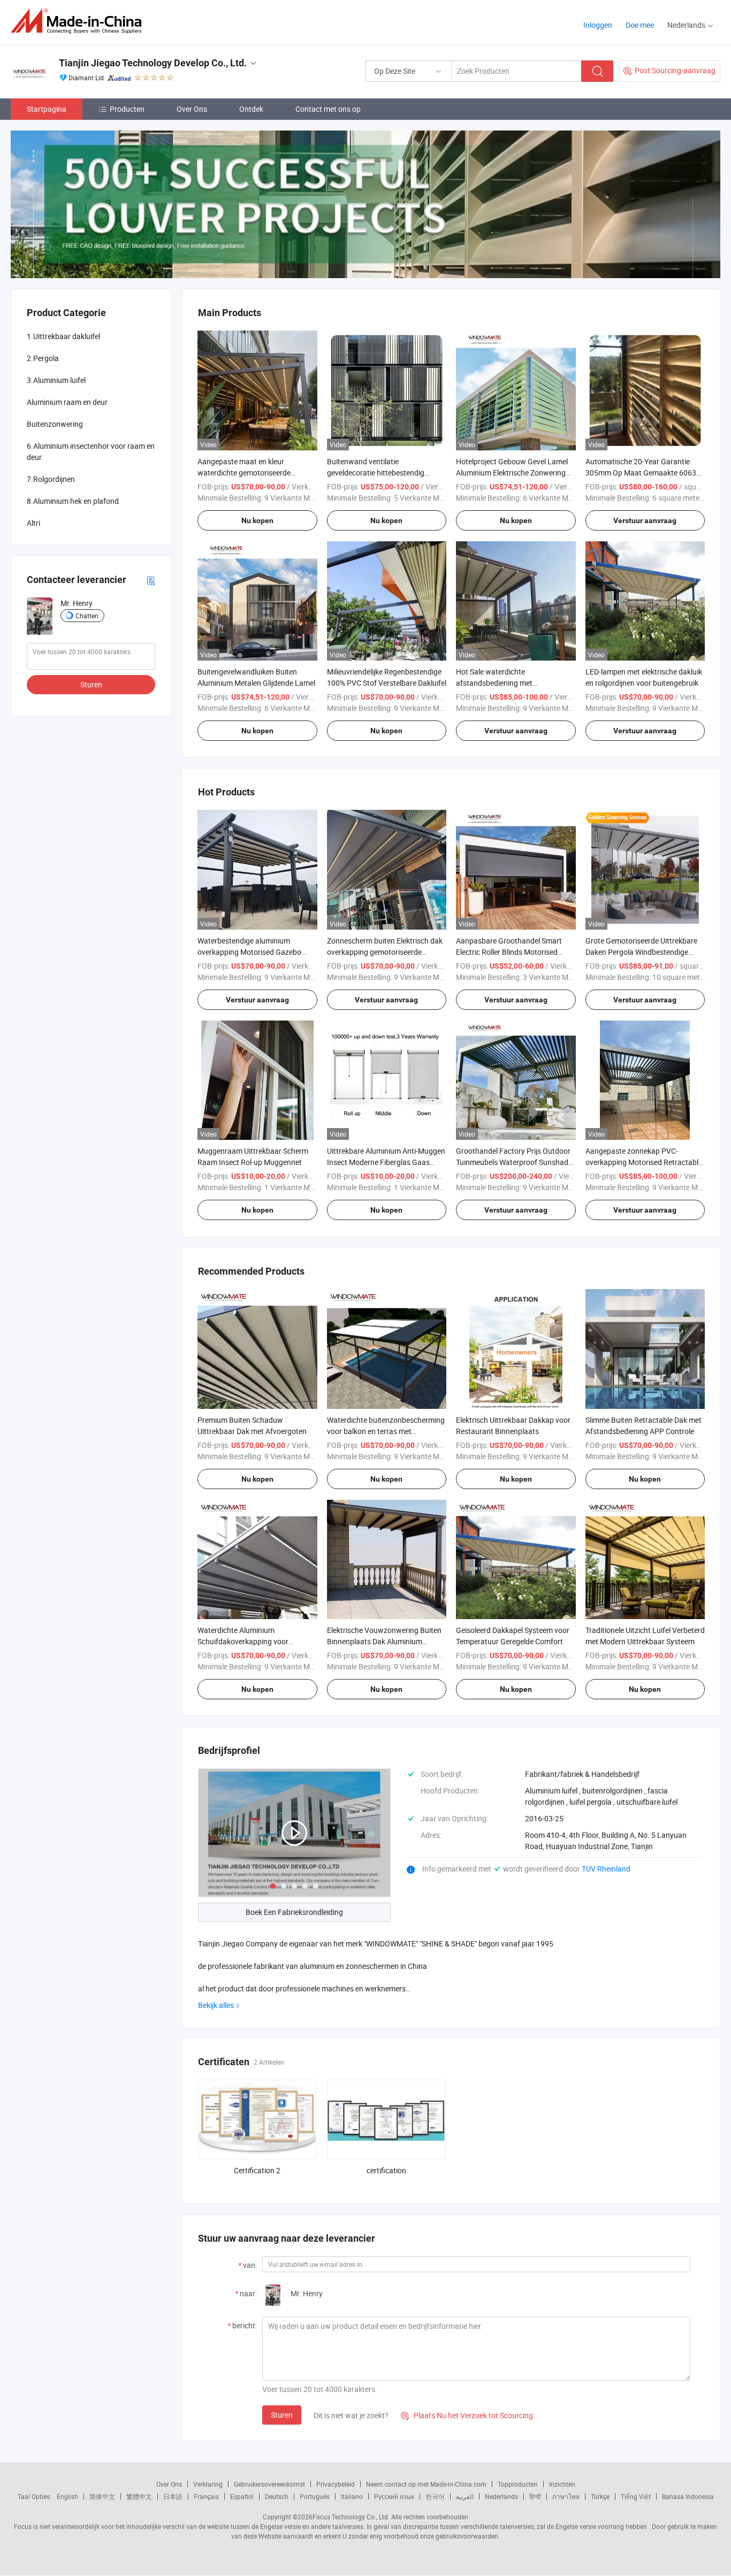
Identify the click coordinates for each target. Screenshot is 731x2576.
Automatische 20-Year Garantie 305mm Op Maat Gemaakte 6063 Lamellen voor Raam (641, 473)
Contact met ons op (328, 109)
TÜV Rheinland (606, 1869)
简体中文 (102, 2496)
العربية (465, 2496)
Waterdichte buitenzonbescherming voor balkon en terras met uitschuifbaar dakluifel (386, 1431)
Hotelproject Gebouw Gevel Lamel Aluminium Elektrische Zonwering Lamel (512, 473)
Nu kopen (257, 520)
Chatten (87, 616)
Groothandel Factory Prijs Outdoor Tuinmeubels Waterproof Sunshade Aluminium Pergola (514, 1162)
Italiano (352, 2496)
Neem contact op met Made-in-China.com (426, 2484)
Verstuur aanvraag (645, 520)
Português (315, 2496)
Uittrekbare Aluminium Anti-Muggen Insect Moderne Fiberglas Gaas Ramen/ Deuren (386, 1162)
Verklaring (208, 2484)
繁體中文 (139, 2496)
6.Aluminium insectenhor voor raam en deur (91, 451)
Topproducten (518, 2484)
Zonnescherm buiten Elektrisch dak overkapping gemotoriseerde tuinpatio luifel (385, 952)
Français (206, 2496)
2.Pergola (43, 358)
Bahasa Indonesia (688, 2496)
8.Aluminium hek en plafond (73, 501)
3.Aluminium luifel (56, 380)
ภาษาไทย (566, 2496)
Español (242, 2496)
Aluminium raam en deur (67, 402)
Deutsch (277, 2496)
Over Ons (192, 109)
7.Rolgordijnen (51, 479)
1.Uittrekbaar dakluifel (63, 336)
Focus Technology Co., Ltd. (351, 2517)
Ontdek (251, 109)
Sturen (282, 2415)
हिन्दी (535, 2496)
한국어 (435, 2496)
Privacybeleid (336, 2484)
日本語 (173, 2496)
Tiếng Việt (636, 2496)
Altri (33, 523)
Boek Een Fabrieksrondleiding (294, 1912)
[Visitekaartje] (151, 580)
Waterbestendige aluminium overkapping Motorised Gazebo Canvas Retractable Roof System (252, 952)
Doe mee (640, 25)
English (67, 2496)
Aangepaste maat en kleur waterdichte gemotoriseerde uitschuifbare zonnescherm (244, 473)
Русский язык (394, 2496)
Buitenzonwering (55, 424)
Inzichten (562, 2484)
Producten (127, 109)
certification (386, 2170)
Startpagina (47, 109)
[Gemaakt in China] (79, 21)
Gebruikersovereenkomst (269, 2484)
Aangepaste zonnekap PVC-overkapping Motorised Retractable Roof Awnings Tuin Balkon (644, 1162)
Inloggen (598, 25)
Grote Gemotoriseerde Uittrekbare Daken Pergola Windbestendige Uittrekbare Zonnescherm (641, 952)
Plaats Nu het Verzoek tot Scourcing (467, 2415)
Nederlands (501, 2496)
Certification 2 (257, 2170)
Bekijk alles (216, 2005)
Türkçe (600, 2496)
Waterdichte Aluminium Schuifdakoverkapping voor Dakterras (243, 1641)
